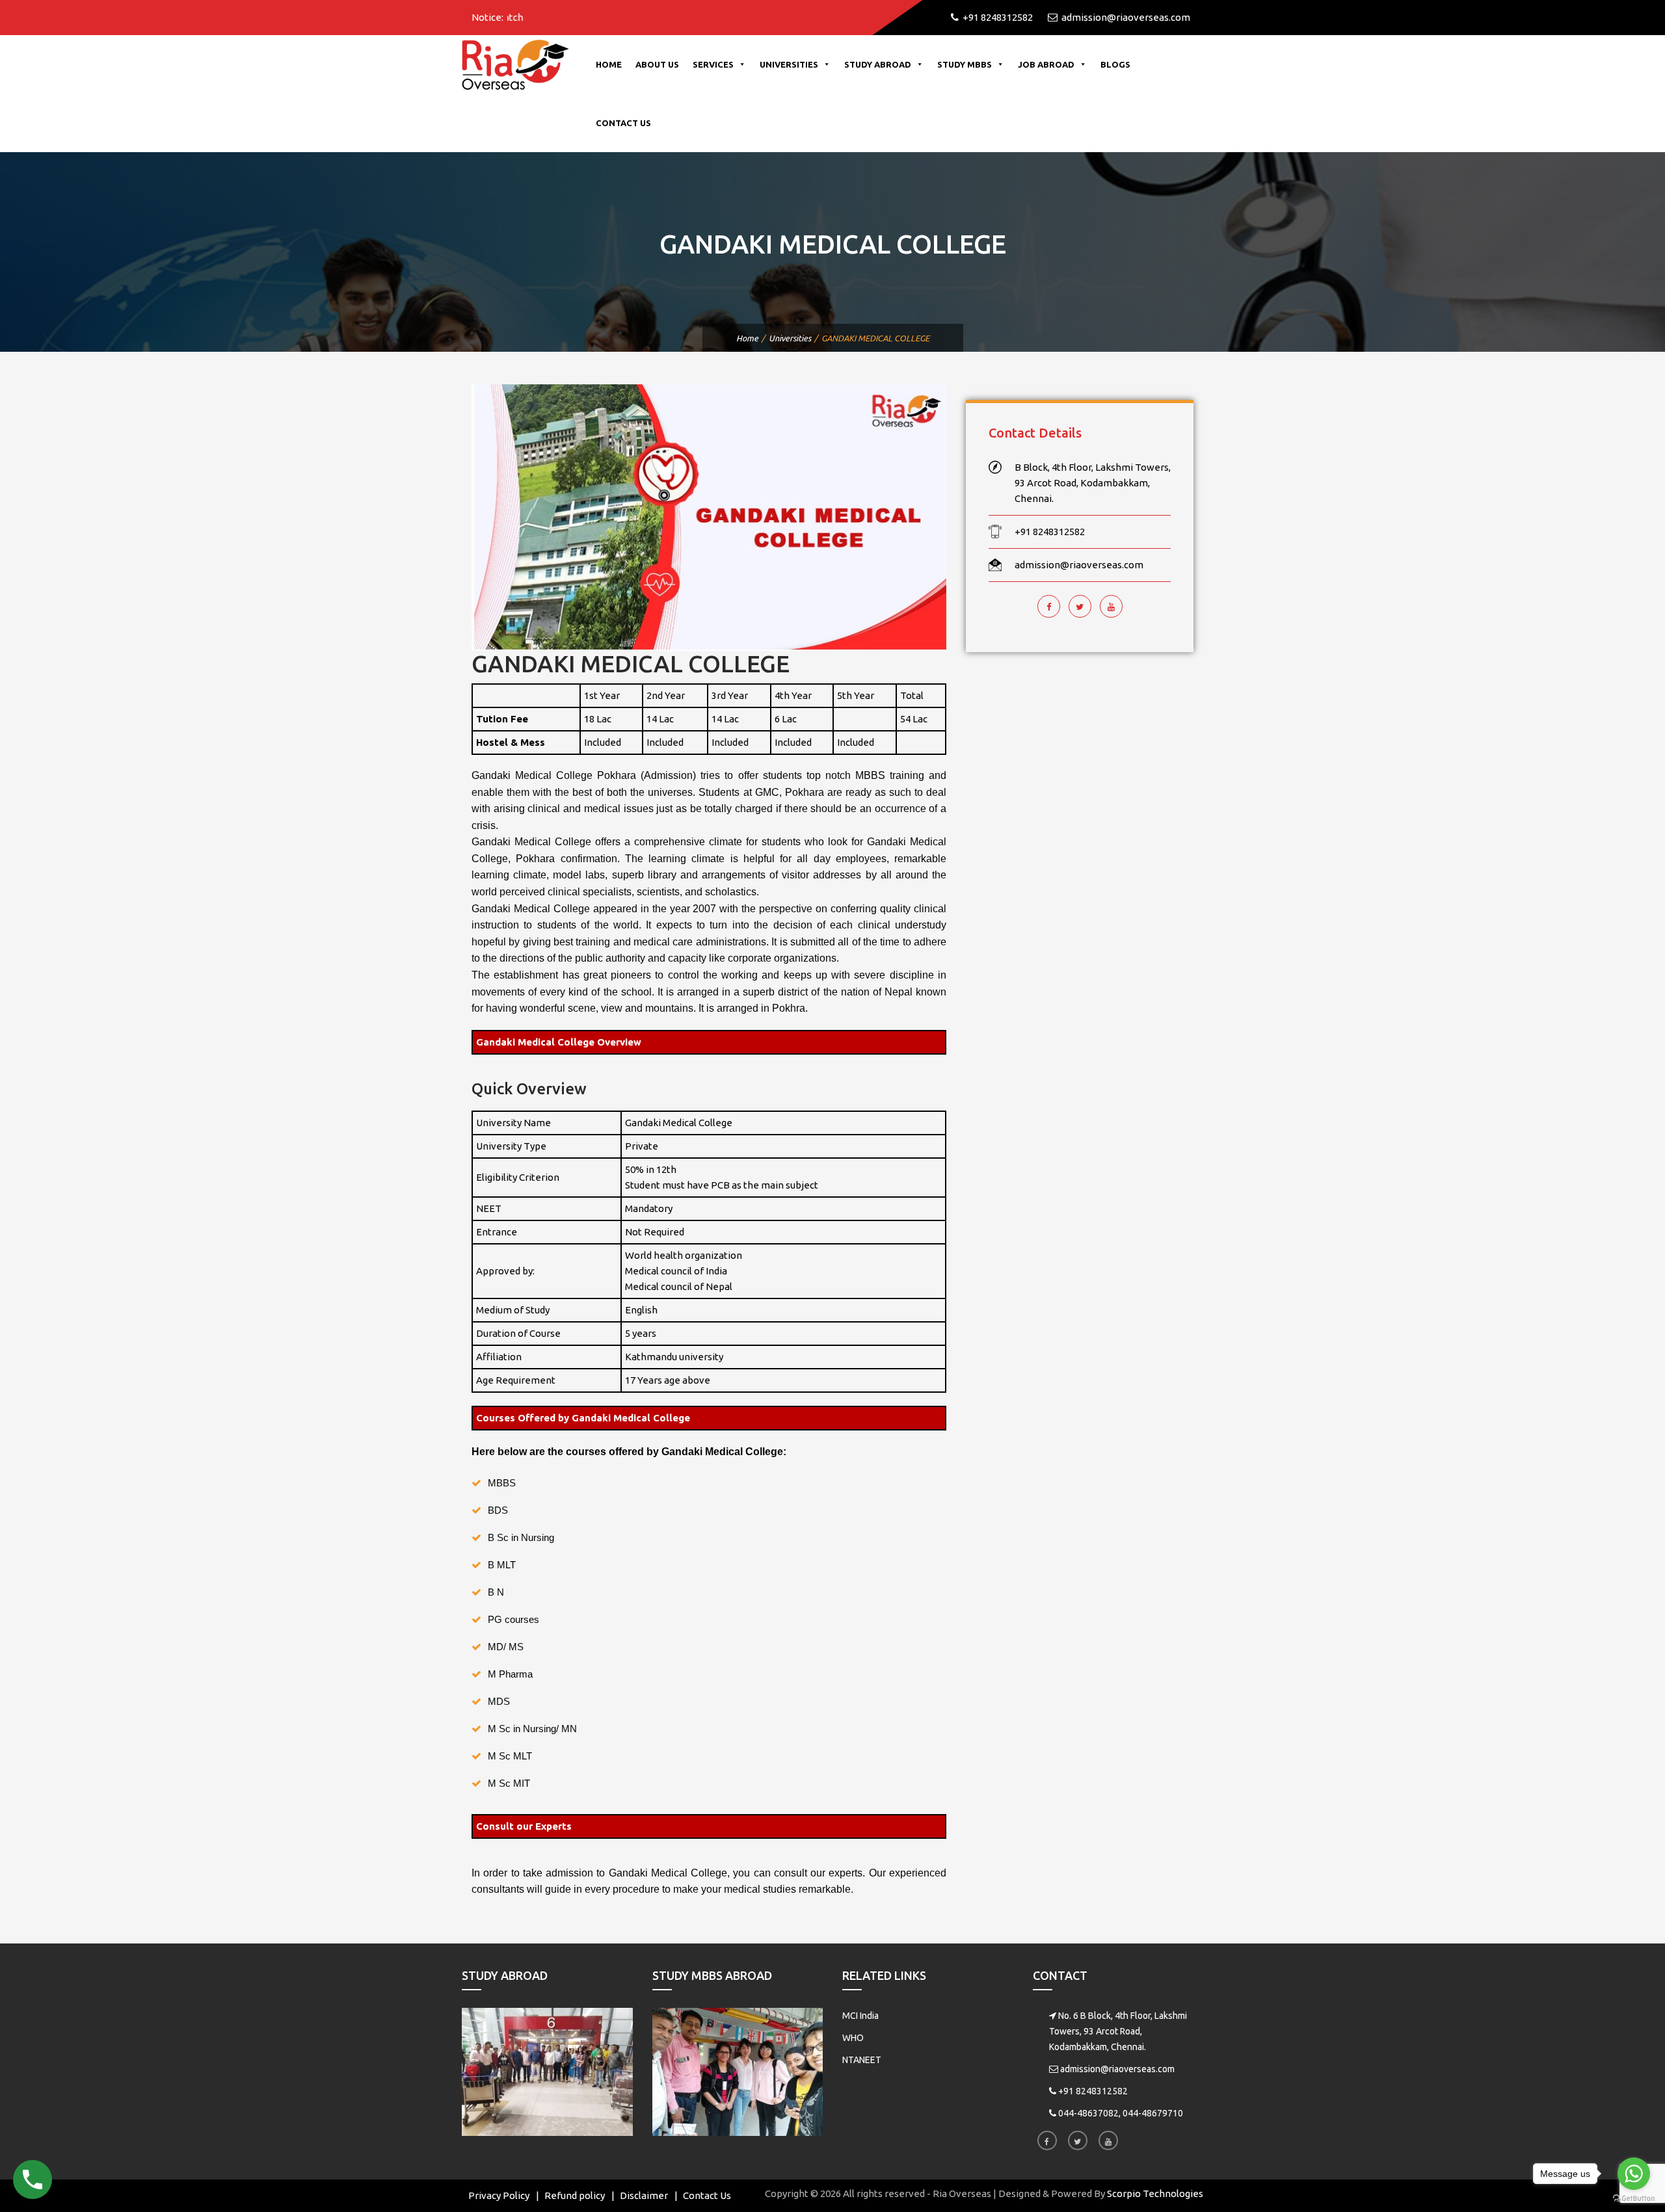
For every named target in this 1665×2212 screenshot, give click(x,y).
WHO (853, 2038)
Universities (789, 64)
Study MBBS (965, 64)
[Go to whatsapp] (1634, 2174)
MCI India (860, 2016)
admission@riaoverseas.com (1117, 2069)
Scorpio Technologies (1155, 2193)
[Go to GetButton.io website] (1634, 2199)
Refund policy (575, 2195)
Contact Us (623, 123)
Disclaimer (644, 2195)
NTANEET (862, 2060)
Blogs (1115, 64)
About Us (657, 64)
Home (609, 64)
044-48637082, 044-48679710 (1121, 2113)
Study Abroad (878, 64)
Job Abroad (1046, 64)
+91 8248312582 (1093, 2091)
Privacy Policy (499, 2195)
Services (713, 64)
